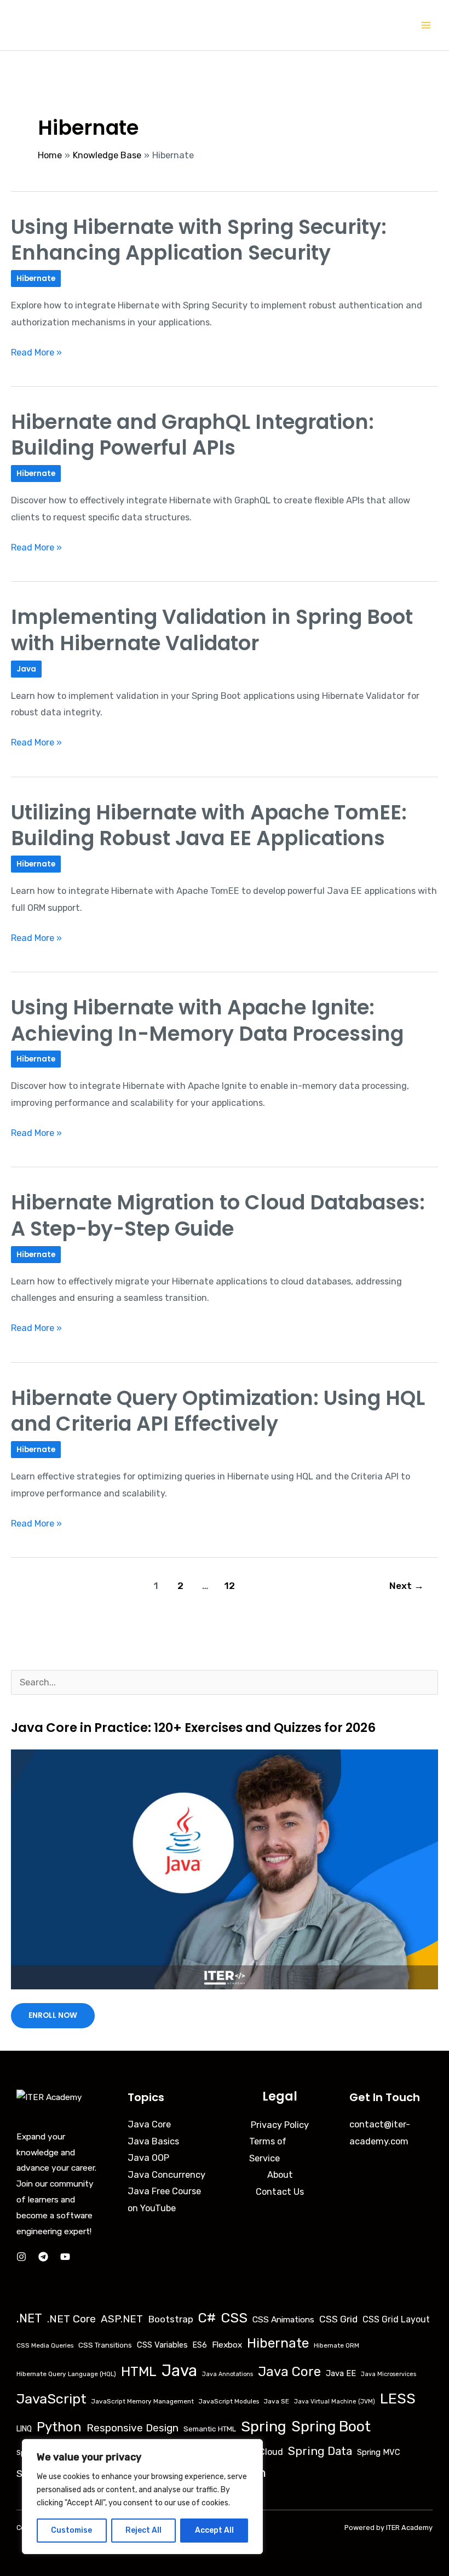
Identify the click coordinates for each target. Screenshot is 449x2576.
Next (407, 1586)
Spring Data (320, 2451)
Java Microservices (388, 2374)
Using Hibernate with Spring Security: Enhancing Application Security (199, 240)
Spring (264, 2426)
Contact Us (280, 2192)
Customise (71, 2530)
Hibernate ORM (336, 2345)
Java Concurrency (166, 2175)
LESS (398, 2399)
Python (59, 2427)
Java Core (149, 2124)
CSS (234, 2318)
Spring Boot (331, 2426)
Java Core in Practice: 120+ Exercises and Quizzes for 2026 (193, 1728)
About (280, 2175)
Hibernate (36, 279)
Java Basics (153, 2141)
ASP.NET (122, 2319)
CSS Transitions (105, 2345)
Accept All (214, 2530)
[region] (142, 2497)
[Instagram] (21, 2257)
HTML (139, 2371)
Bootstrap (171, 2319)
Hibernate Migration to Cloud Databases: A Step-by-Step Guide (218, 1215)
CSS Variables (162, 2345)
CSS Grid (338, 2319)
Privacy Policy (280, 2125)
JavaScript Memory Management (143, 2401)
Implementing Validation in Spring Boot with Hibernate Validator (212, 630)
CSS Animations (283, 2319)
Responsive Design (133, 2428)
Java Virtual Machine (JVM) (335, 2402)
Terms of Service (268, 2150)
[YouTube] (65, 2257)
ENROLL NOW (53, 2015)
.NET (29, 2318)
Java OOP (148, 2158)
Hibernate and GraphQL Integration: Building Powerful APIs (192, 435)
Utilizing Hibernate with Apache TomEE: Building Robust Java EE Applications (209, 825)
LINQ (24, 2429)
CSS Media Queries (45, 2345)
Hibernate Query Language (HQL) (66, 2374)
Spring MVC (379, 2452)
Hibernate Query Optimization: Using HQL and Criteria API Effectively (218, 1411)
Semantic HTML (210, 2429)
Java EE (341, 2373)
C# (207, 2318)
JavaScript (51, 2399)
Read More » (36, 351)
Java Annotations (228, 2374)
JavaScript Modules (229, 2401)
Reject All (143, 2530)
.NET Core (71, 2319)
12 (230, 1586)
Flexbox (227, 2345)
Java (26, 669)
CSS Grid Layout (396, 2319)
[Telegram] (43, 2257)
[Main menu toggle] (426, 25)
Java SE (277, 2401)
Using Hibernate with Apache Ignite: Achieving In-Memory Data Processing (207, 1020)
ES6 (200, 2345)
